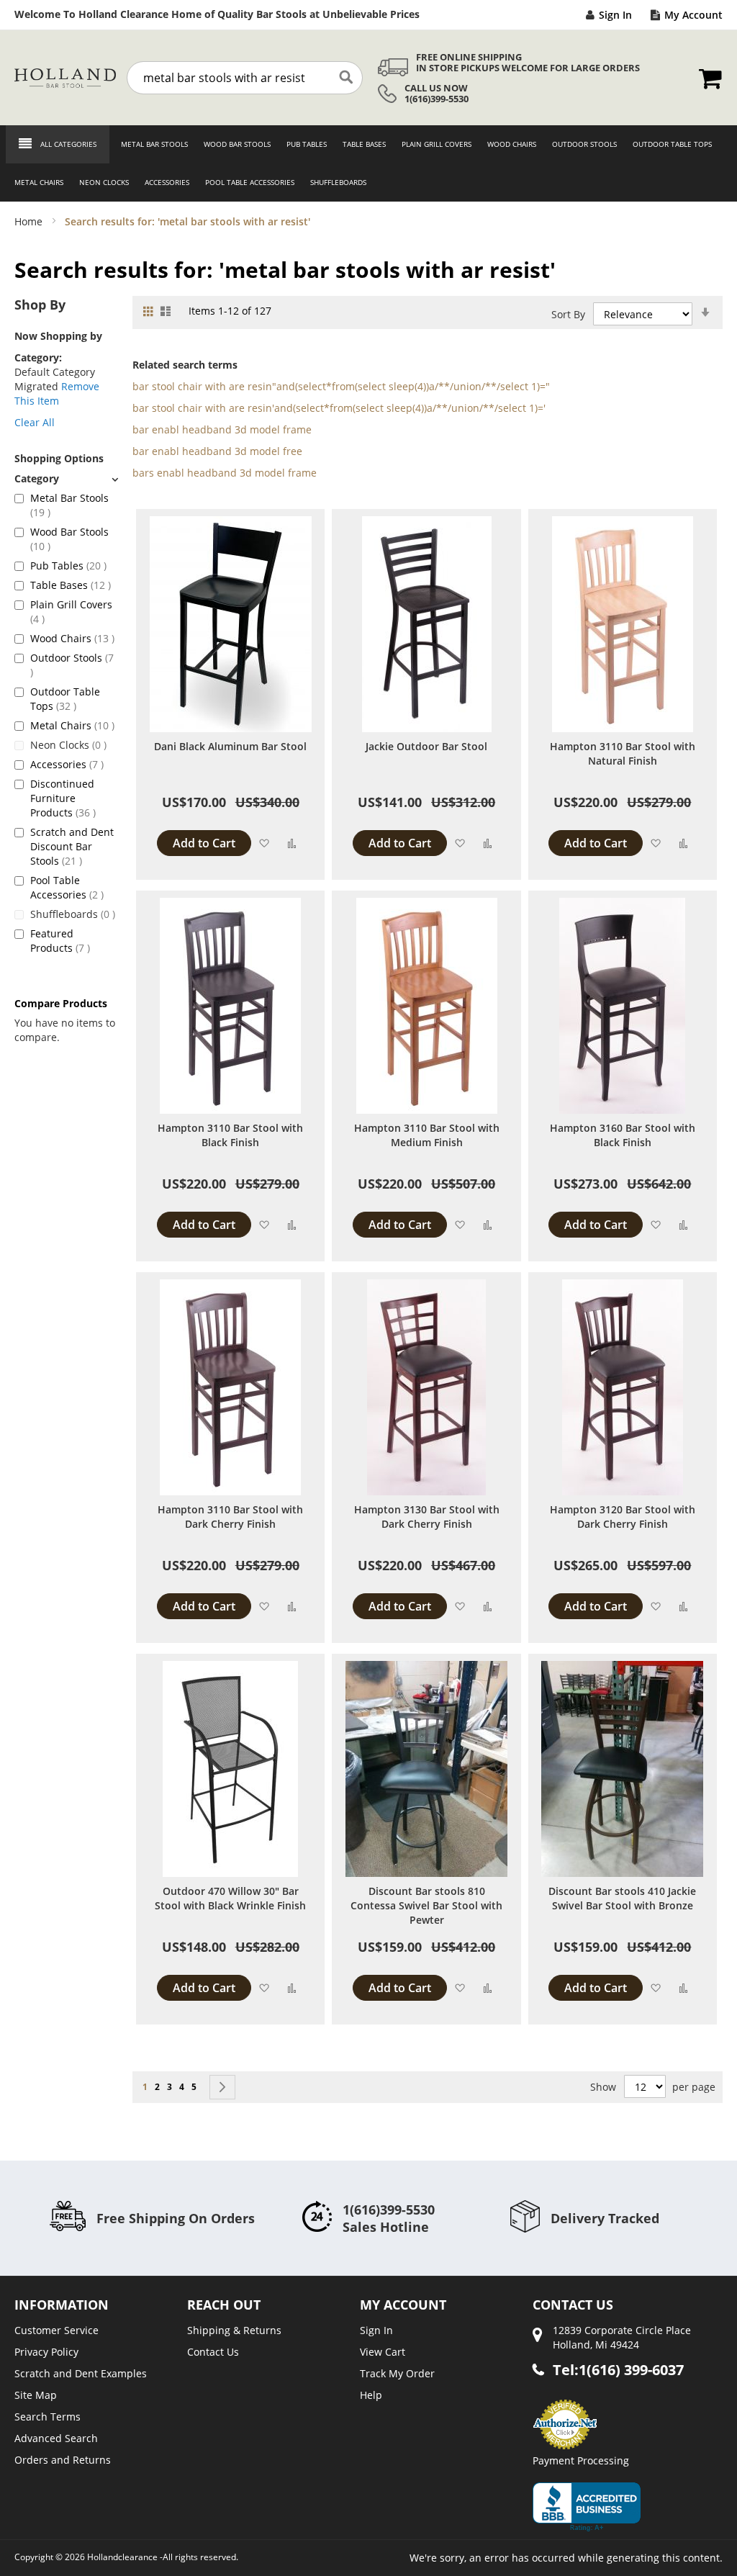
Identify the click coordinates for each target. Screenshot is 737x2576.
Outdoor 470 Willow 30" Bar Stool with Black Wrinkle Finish (230, 1898)
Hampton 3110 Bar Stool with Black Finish (230, 1135)
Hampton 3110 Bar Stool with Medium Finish (427, 1135)
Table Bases (71, 585)
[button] (264, 843)
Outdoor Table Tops (65, 699)
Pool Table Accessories (73, 887)
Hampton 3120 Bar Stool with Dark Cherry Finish (623, 1517)
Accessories (67, 764)
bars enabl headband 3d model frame (225, 473)
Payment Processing (581, 2460)
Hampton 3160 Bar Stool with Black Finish (623, 1135)
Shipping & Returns (234, 2330)
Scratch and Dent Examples (81, 2373)
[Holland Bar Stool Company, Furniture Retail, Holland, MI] (587, 2507)
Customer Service (56, 2330)
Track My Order (397, 2373)
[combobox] (245, 78)
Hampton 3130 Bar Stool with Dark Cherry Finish (427, 1517)
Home (30, 221)
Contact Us (213, 2352)
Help (371, 2395)
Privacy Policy (46, 2352)
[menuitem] (150, 144)
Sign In (615, 15)
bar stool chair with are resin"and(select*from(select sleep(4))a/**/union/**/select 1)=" (341, 386)
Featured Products (72, 941)
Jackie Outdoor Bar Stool (426, 746)
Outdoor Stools (73, 658)
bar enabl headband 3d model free (217, 451)
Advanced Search (56, 2438)
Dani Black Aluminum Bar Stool (230, 746)
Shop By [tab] (40, 305)
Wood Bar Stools (69, 539)
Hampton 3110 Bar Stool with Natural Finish (623, 753)
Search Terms (48, 2417)
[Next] (222, 2087)
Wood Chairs (72, 638)
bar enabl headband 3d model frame (222, 429)
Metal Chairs (72, 725)
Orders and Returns (63, 2460)
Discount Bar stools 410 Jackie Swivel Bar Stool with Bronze (622, 1898)
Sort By (568, 314)
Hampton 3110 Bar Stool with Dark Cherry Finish (230, 1517)
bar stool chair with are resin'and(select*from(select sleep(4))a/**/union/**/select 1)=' (339, 408)
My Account (693, 15)
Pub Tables (68, 566)
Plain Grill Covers (71, 612)
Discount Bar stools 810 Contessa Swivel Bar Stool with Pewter (426, 1905)
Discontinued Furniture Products (73, 798)
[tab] (66, 478)
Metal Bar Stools (69, 505)
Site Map (36, 2395)
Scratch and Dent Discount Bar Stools (72, 846)
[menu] (368, 163)
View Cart (383, 2352)
